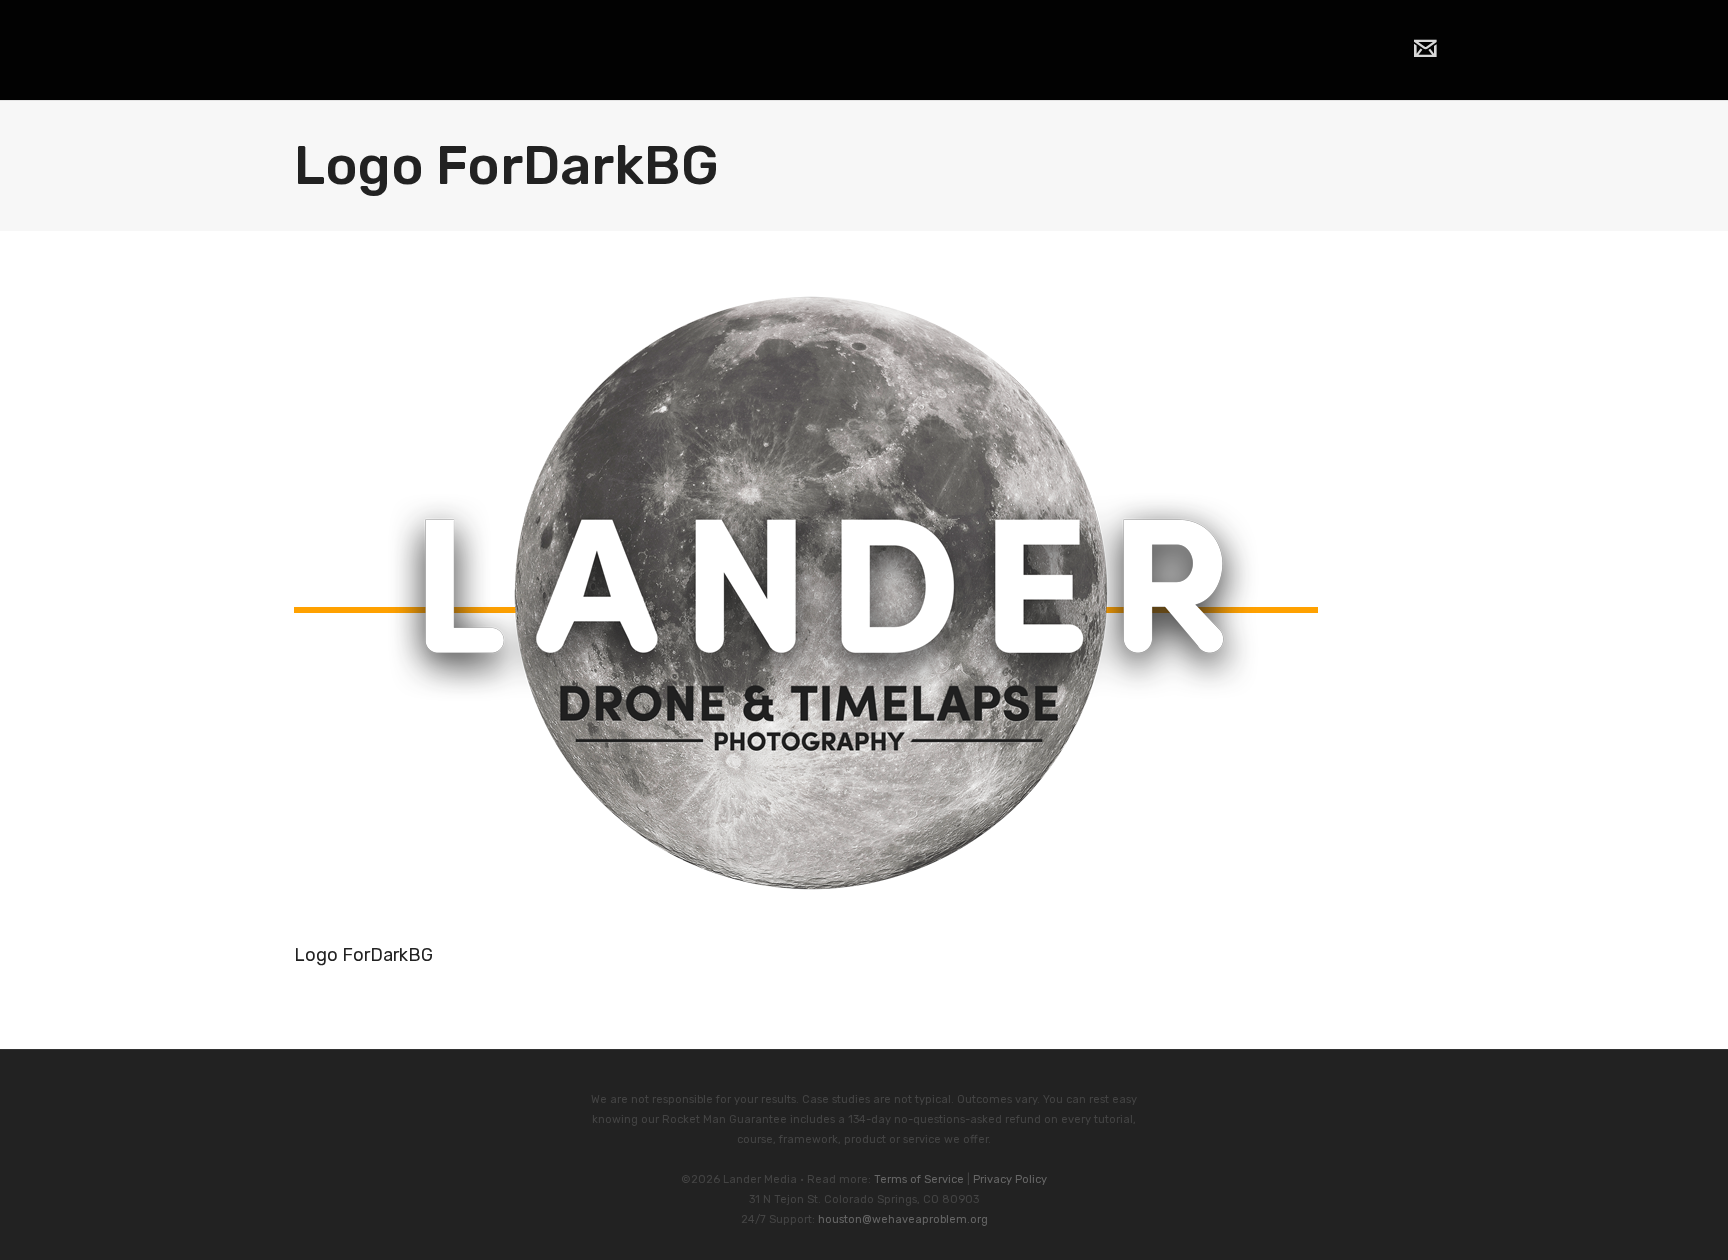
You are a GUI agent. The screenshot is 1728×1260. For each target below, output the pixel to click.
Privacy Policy (1010, 1179)
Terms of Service (919, 1179)
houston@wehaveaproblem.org (903, 1219)
